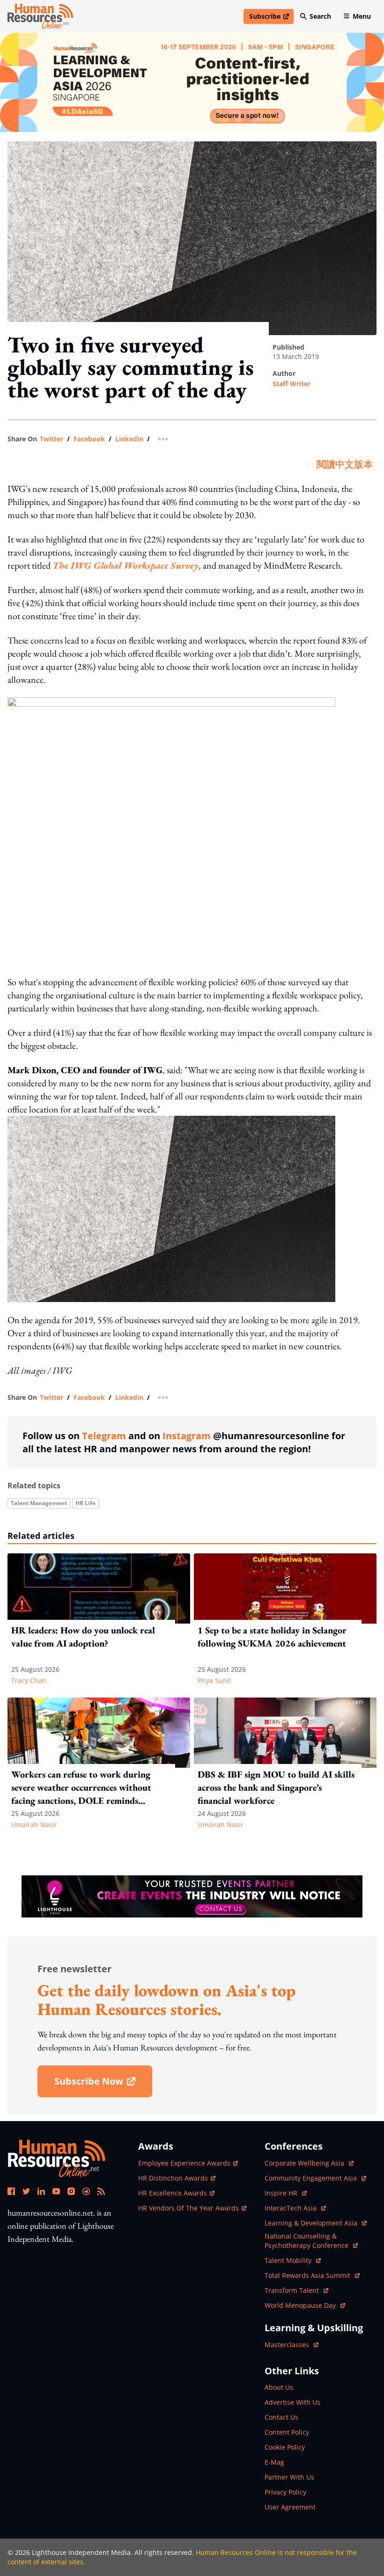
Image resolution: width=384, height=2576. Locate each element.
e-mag (274, 2462)
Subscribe (271, 18)
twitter (52, 439)
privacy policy (285, 2492)
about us (279, 2387)
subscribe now (103, 2084)
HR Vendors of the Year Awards (188, 2208)
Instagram (187, 1436)
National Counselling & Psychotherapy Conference (307, 2241)
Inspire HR (286, 2193)
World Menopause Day (301, 2305)
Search (320, 16)
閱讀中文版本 (345, 464)
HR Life (85, 1503)
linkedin (129, 439)
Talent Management (39, 1503)
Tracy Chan (29, 1680)
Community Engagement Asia (312, 2178)
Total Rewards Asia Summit (308, 2275)
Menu (362, 16)
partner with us (289, 2477)
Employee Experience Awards (184, 2163)
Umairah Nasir (34, 1825)
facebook (89, 439)
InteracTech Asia (295, 2208)
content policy (287, 2432)
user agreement (290, 2507)
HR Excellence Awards (173, 2193)
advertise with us (292, 2402)
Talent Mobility (293, 2260)
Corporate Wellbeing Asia (305, 2163)
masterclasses (292, 2345)
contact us (281, 2417)
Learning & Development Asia (312, 2223)
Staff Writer (292, 384)
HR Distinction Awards (173, 2178)
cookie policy (285, 2447)
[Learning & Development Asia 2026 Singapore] (192, 82)
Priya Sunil (214, 1680)
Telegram (104, 1436)
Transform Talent (296, 2290)
